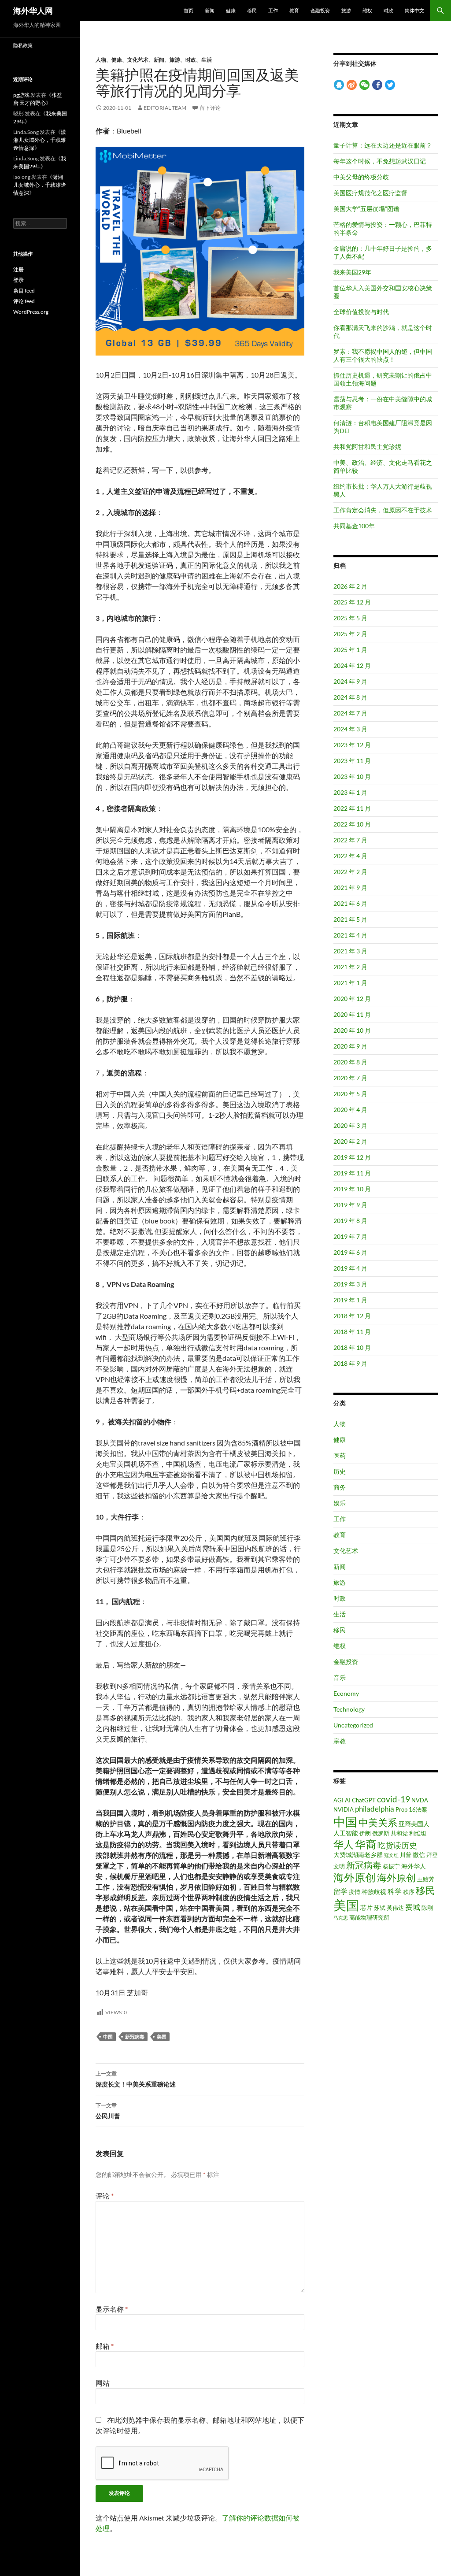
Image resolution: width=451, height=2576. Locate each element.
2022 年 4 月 (350, 856)
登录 (18, 280)
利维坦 (418, 1833)
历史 (340, 1471)
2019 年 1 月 (350, 1300)
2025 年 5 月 (350, 618)
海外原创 (355, 1877)
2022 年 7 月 (350, 840)
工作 (273, 10)
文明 (339, 1866)
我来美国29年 (352, 272)
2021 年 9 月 (350, 888)
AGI (338, 1800)
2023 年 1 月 (350, 792)
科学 (395, 1891)
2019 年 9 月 (350, 1205)
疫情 (355, 1892)
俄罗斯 (381, 1833)
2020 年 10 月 (352, 1030)
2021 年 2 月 (350, 967)
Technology (349, 1709)
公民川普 (108, 2111)
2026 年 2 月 (350, 586)
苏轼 (380, 1908)
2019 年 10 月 (352, 1189)
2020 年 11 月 (352, 1014)
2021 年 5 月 (350, 919)
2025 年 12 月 (352, 602)
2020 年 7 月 (350, 1078)
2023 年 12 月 (352, 745)
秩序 (409, 1892)
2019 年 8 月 (350, 1221)
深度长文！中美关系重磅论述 (136, 2079)
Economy (346, 1693)
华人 (344, 1844)
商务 (340, 1487)
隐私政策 (23, 45)
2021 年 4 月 (350, 935)
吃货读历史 (397, 1845)
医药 (340, 1455)
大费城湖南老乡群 (358, 1855)
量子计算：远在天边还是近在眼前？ (383, 145)
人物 (101, 60)
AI (348, 1800)
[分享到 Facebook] (377, 85)
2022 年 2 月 (350, 872)
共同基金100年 (354, 526)
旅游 (346, 10)
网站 (103, 2383)
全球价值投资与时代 (361, 312)
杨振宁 (391, 1866)
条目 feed (24, 291)
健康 (231, 10)
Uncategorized (353, 1725)
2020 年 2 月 (350, 1141)
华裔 (366, 1844)
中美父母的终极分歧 (361, 177)
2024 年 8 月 (350, 697)
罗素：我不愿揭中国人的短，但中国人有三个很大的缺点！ (383, 355)
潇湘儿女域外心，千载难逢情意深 (40, 140)
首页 (189, 10)
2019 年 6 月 (350, 1252)
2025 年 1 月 (350, 650)
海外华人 (414, 1866)
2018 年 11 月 (352, 1332)
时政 (388, 10)
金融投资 (320, 10)
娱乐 (340, 1503)
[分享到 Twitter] (390, 85)
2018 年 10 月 (352, 1347)
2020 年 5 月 (350, 1094)
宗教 (340, 1741)
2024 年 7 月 (350, 713)
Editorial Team (165, 108)
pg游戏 (21, 95)
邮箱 (105, 2346)
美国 (162, 2037)
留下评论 (210, 108)
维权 (367, 10)
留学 (340, 1891)
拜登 (432, 1855)
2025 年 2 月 (350, 634)
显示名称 (112, 2309)
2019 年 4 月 (350, 1268)
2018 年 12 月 (352, 1316)
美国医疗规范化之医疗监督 (370, 193)
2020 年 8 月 (350, 1062)
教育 (294, 10)
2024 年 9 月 (350, 681)
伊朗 (365, 1833)
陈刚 (427, 1908)
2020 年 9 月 (350, 1046)
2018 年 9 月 (350, 1363)
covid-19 (394, 1799)
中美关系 (378, 1822)
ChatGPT (364, 1800)
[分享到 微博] (352, 85)
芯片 (366, 1907)
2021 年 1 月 (350, 983)
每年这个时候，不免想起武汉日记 (380, 161)
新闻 (210, 10)
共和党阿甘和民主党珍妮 (367, 447)
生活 (207, 60)
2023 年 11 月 (352, 761)
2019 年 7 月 (350, 1236)
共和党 (399, 1833)
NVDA (420, 1800)
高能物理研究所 (369, 1917)
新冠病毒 (135, 2037)
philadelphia (375, 1809)
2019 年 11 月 (352, 1173)
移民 (252, 10)
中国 (108, 2037)
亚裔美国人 (414, 1824)
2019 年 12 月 (352, 1157)
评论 (105, 2196)
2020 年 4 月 (350, 1110)
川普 (406, 1855)
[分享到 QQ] (339, 85)
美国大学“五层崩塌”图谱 (366, 209)
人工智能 (346, 1833)
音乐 (340, 1677)
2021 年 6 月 (350, 903)
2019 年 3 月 (350, 1284)
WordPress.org (31, 312)
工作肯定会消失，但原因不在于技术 (383, 510)
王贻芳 (426, 1879)
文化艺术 (138, 60)
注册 (18, 269)
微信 (419, 1855)
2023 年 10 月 (352, 777)
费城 (413, 1907)
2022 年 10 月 (352, 824)
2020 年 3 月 (350, 1125)
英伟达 (395, 1908)
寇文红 (391, 1855)
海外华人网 (33, 11)
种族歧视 (374, 1892)
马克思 (341, 1918)
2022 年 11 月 (352, 808)
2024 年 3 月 (350, 729)
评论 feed (24, 301)
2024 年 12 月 (352, 665)
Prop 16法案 (411, 1809)
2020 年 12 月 (352, 999)
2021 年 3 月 (350, 951)
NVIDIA (344, 1809)
